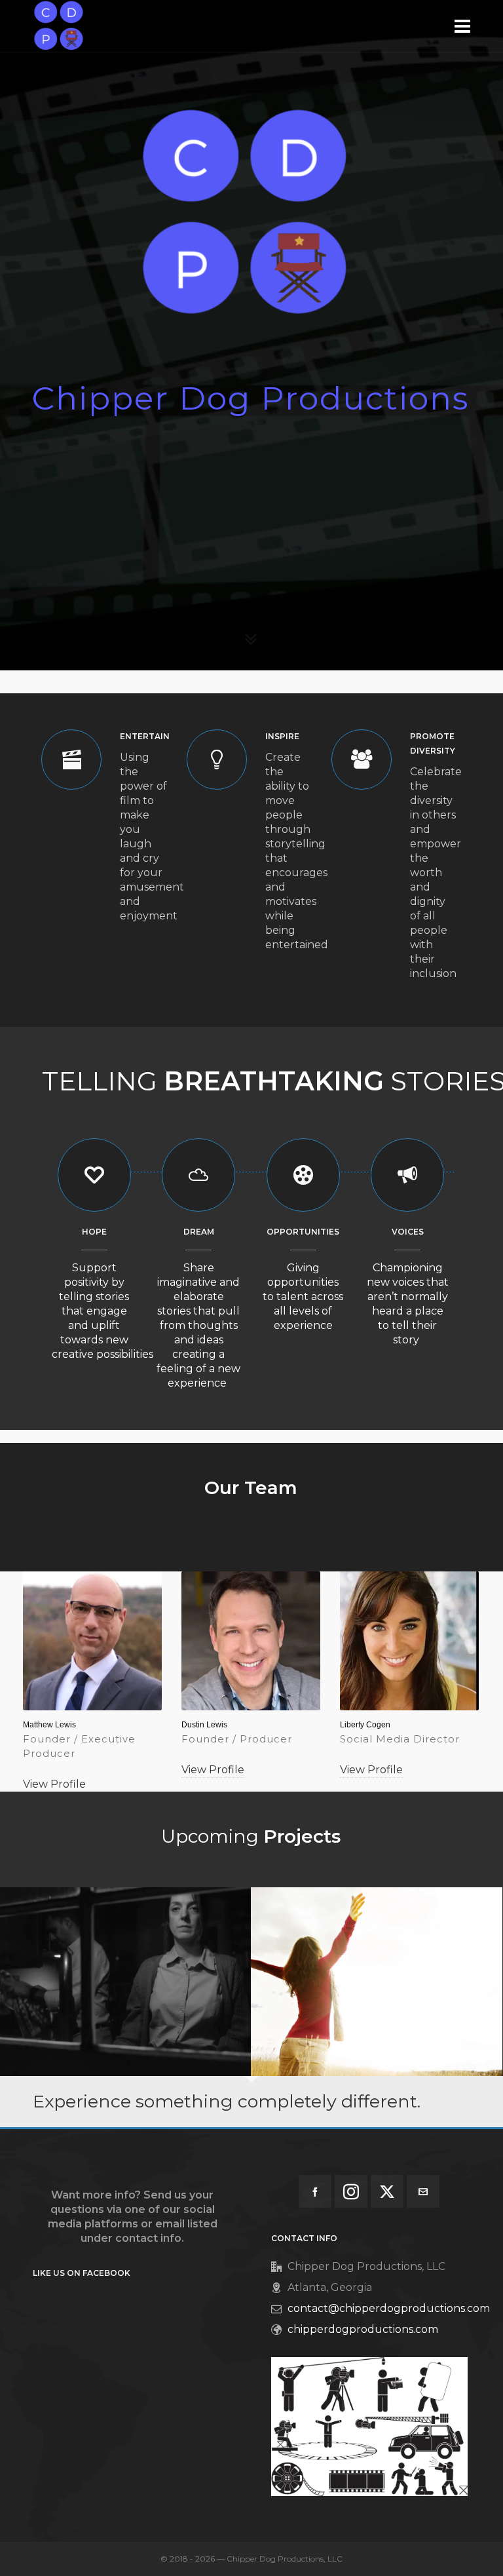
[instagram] (351, 2191)
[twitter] (387, 2191)
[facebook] (315, 2191)
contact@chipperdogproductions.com (389, 2308)
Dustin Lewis (204, 1725)
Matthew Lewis (49, 1725)
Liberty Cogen (365, 1725)
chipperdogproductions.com (363, 2329)
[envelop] (423, 2191)
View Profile (54, 1784)
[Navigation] (462, 26)
